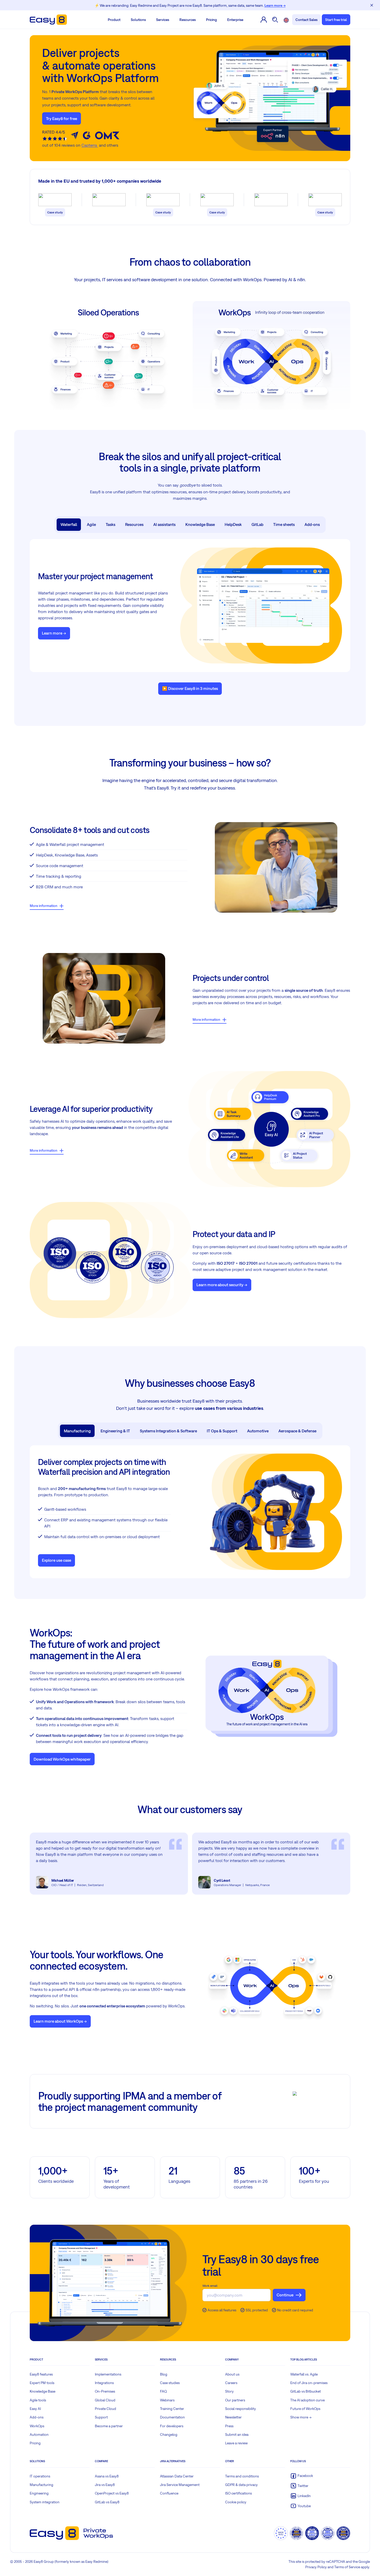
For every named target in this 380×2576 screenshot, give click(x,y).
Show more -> (301, 2417)
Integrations (104, 2383)
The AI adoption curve (307, 2400)
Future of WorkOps (305, 2409)
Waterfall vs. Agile (304, 2374)
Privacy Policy (316, 2567)
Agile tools (38, 2400)
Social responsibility (241, 2409)
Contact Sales (306, 20)
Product (114, 20)
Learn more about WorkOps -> (60, 2021)
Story (229, 2391)
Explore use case (56, 1560)
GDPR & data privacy (241, 2485)
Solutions (138, 20)
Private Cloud (105, 2409)
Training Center (172, 2409)
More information (44, 906)
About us (232, 2374)
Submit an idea (237, 2434)
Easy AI (35, 2409)
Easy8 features (41, 2374)
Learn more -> (54, 633)
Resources (188, 20)
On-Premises (105, 2391)
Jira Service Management (180, 2485)
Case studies (170, 2383)
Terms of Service (347, 2567)
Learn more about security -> (222, 1285)
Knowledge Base (43, 2391)
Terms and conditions (242, 2476)
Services (163, 20)
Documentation (172, 2417)
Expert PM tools (42, 2383)
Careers (231, 2383)
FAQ (164, 2391)
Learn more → (275, 5)
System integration (45, 2502)
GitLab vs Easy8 (107, 2502)
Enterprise (235, 20)
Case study (55, 212)
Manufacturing (41, 2485)
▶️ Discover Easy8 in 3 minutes (190, 688)
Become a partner (109, 2426)
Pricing (211, 20)
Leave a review (236, 2443)
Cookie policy (236, 2502)
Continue (285, 2295)
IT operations (40, 2476)
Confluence (169, 2493)
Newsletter (233, 2417)
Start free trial (336, 20)
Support (101, 2417)
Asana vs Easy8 (107, 2476)
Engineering (39, 2493)
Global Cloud (105, 2400)
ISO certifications (238, 2493)
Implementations (108, 2374)
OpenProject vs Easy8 (112, 2493)
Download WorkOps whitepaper (62, 1759)
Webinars (167, 2400)
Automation (39, 2434)
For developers (172, 2426)
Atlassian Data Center (177, 2476)
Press (229, 2426)
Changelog (169, 2434)
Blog (164, 2374)
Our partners (235, 2400)
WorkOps (37, 2426)
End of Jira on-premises (309, 2383)
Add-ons (37, 2417)
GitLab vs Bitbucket (306, 2391)
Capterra (90, 145)
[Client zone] (264, 20)
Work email (210, 2286)
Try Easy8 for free (62, 118)
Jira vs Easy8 (105, 2485)
